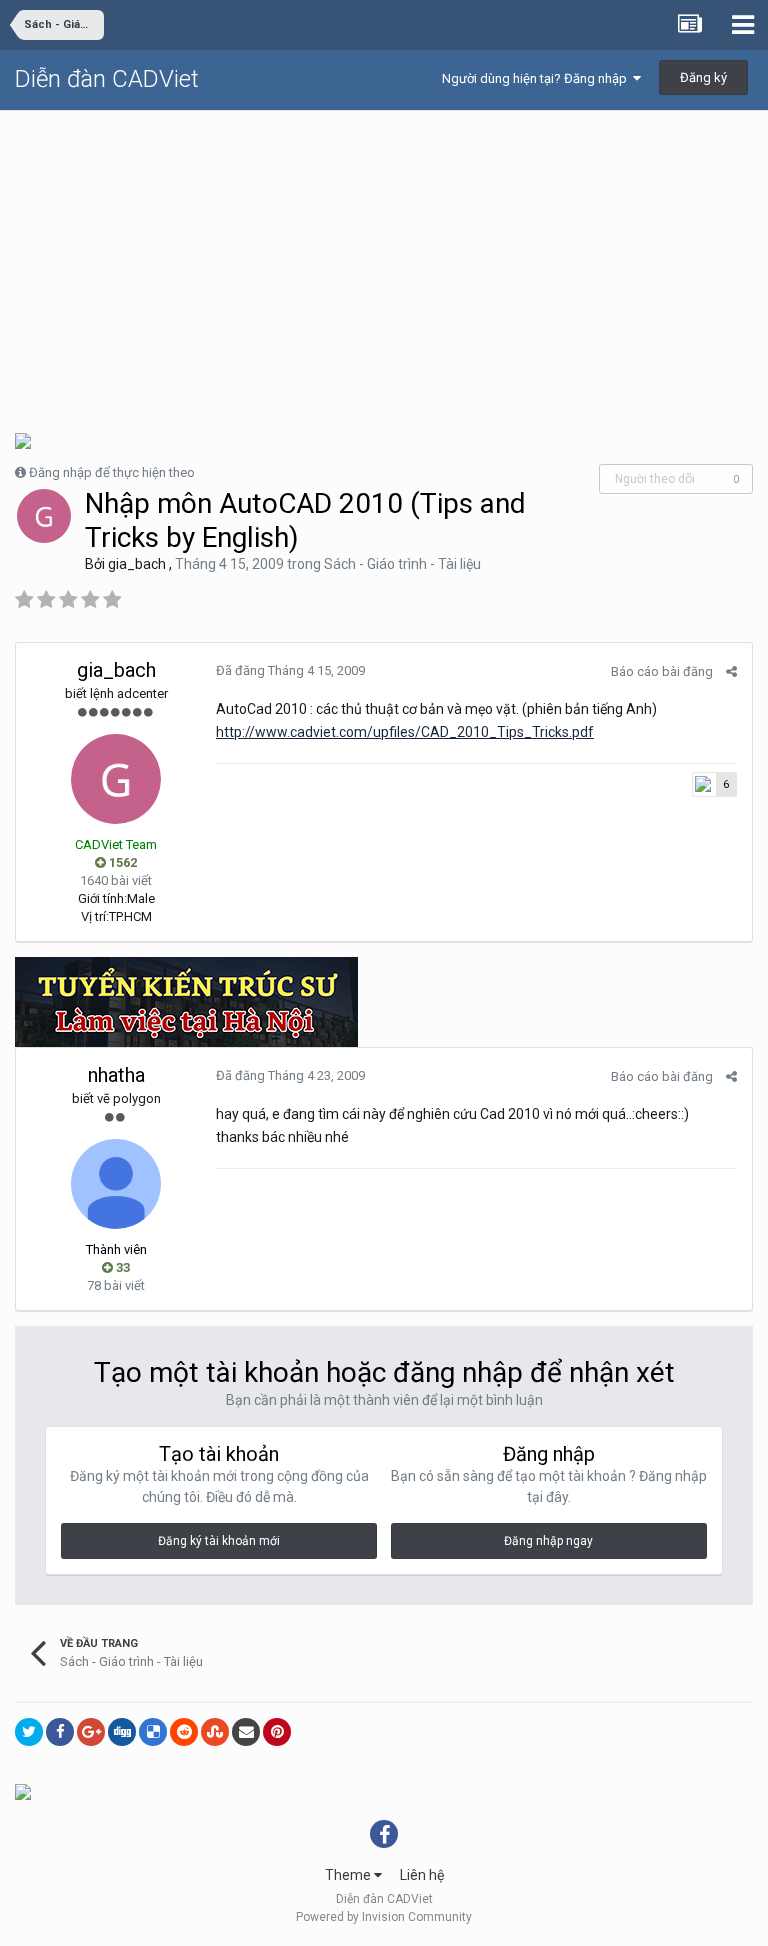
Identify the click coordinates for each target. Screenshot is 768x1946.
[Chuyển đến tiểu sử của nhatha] (116, 1184)
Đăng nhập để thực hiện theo (112, 472)
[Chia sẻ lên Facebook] (60, 1732)
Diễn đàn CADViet (107, 79)
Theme (349, 1875)
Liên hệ (422, 1875)
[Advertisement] (384, 261)
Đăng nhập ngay (548, 1541)
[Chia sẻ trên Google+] (91, 1732)
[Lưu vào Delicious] (153, 1732)
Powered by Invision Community (384, 1917)
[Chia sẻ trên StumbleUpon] (215, 1732)
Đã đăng (290, 670)
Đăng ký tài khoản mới (219, 1541)
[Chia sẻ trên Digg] (122, 1732)
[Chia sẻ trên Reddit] (184, 1732)
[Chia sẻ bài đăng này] (731, 671)
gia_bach (137, 564)
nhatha (116, 1075)
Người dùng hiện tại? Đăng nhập (537, 78)
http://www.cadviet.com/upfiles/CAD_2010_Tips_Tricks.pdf (405, 732)
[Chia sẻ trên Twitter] (29, 1732)
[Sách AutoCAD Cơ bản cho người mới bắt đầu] (23, 439)
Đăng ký (703, 77)
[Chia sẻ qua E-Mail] (246, 1732)
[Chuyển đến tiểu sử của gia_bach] (44, 516)
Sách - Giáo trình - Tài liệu (402, 564)
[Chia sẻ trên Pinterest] (277, 1732)
